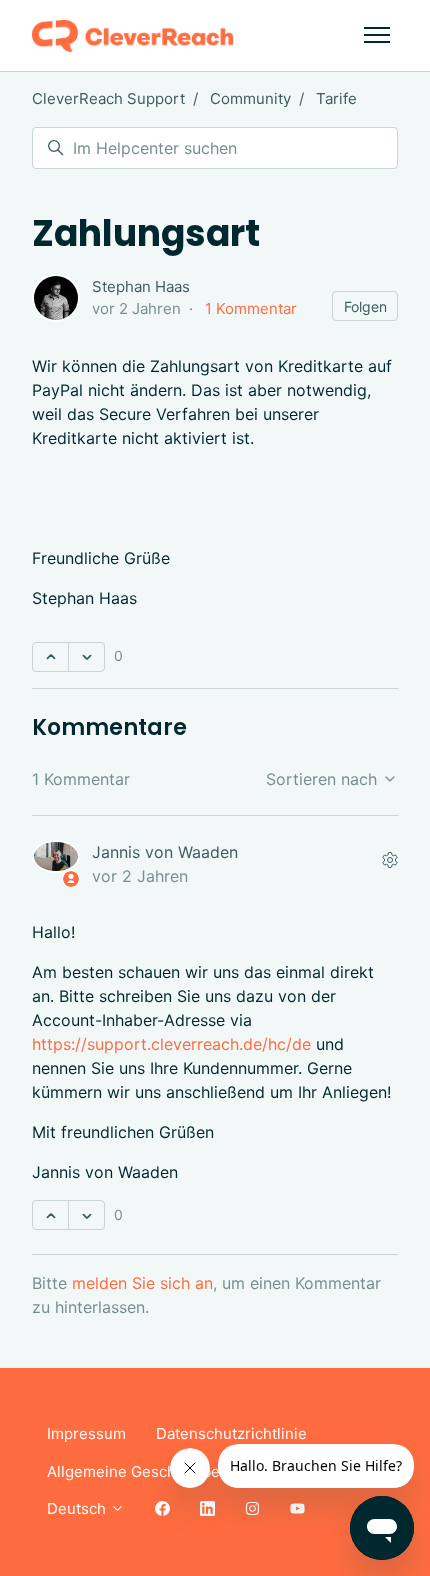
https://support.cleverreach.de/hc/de (171, 1044)
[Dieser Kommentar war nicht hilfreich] (86, 1215)
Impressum (86, 1433)
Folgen (365, 306)
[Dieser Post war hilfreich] (50, 657)
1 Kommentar (251, 308)
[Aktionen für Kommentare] (390, 860)
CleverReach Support (108, 98)
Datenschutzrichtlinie (231, 1433)
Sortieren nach (324, 779)
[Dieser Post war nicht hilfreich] (86, 657)
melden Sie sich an (142, 1283)
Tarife (336, 98)
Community (250, 98)
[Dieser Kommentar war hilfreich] (50, 1215)
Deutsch (78, 1508)
